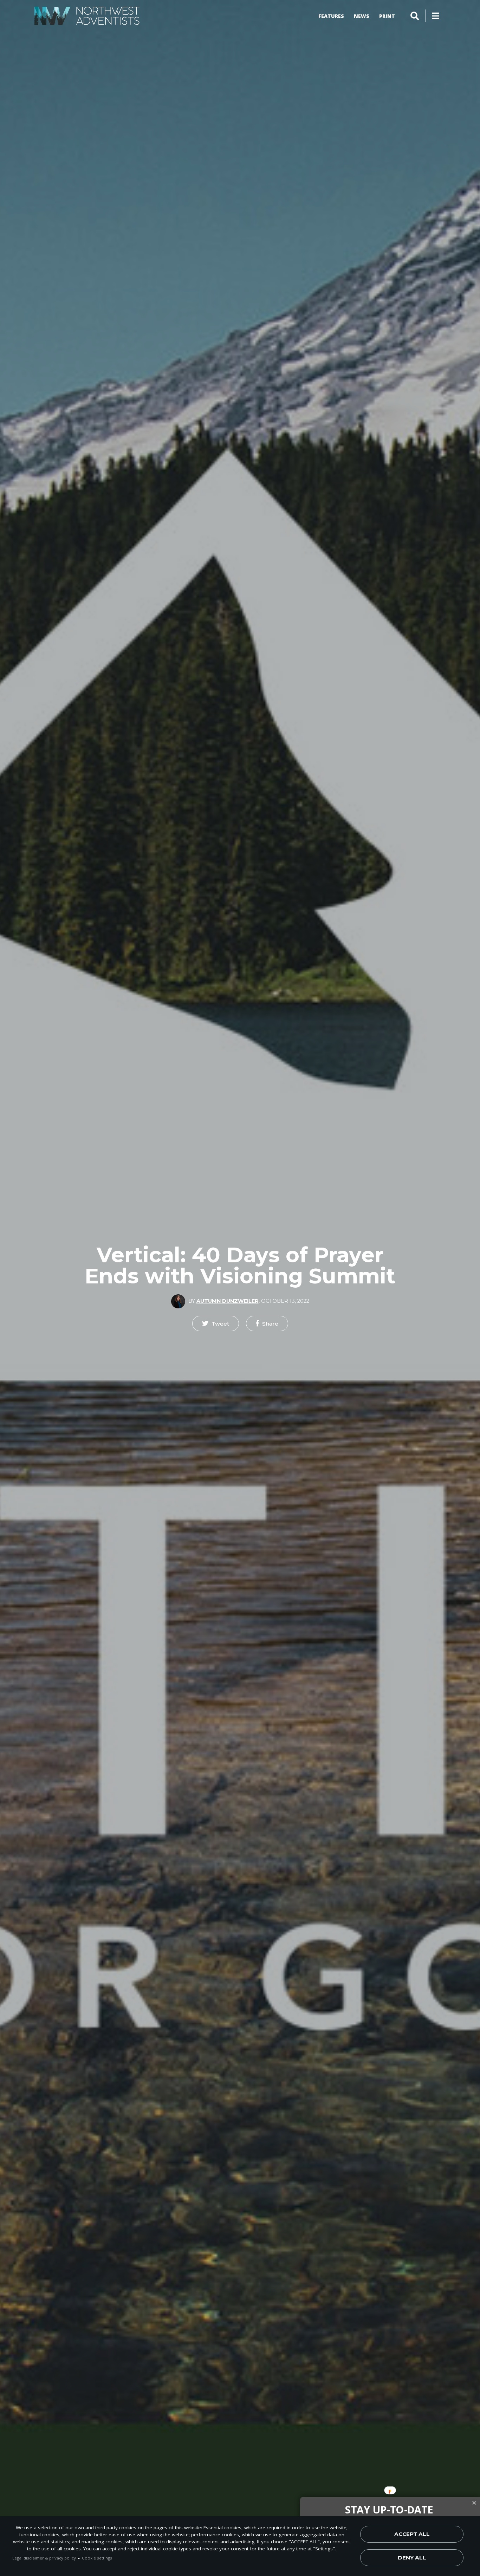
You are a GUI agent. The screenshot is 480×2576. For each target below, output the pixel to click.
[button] (216, 1323)
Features (331, 16)
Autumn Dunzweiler (228, 1301)
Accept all (412, 2534)
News (362, 16)
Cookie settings (97, 2558)
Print (387, 16)
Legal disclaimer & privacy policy (44, 2558)
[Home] (87, 16)
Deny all (412, 2558)
